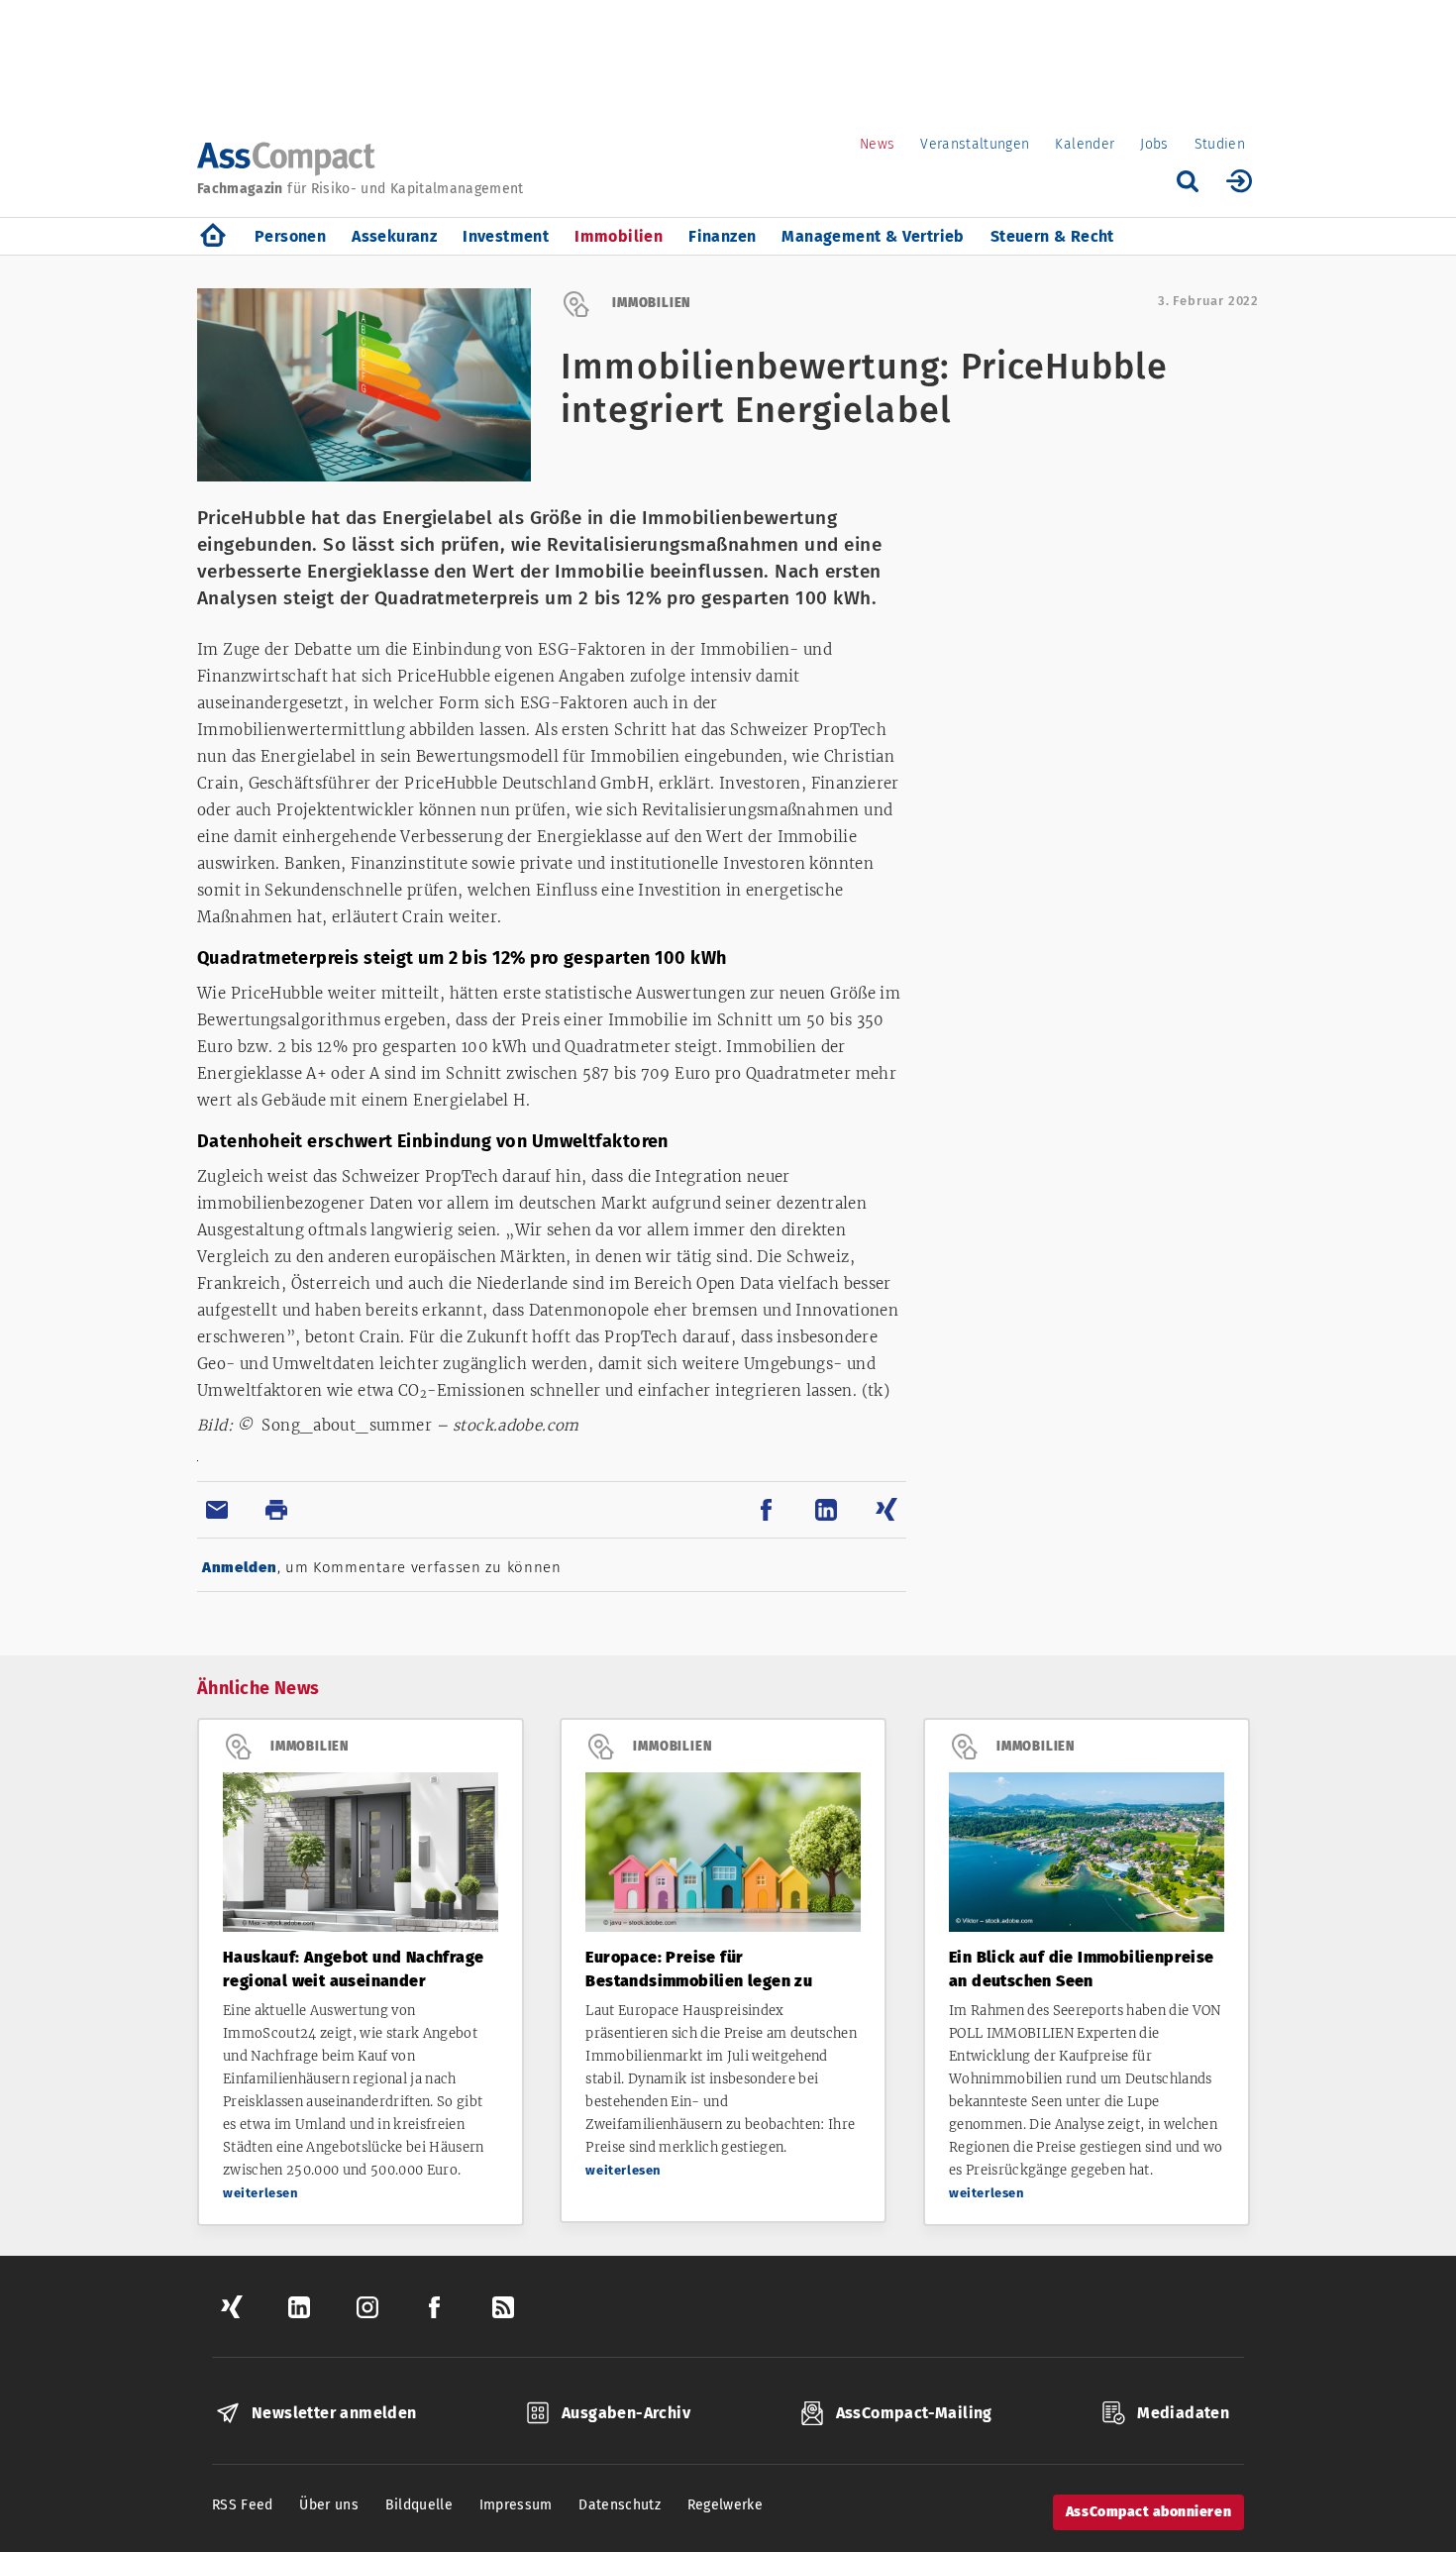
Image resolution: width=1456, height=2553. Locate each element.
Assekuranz (394, 236)
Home (213, 236)
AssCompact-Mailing (914, 2413)
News (877, 144)
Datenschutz (620, 2505)
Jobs (1154, 144)
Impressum (516, 2505)
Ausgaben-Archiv (626, 2413)
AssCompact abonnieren (1148, 2512)
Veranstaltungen (975, 144)
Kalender (1085, 144)
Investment (506, 236)
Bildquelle (419, 2505)
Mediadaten (1183, 2413)
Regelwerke (726, 2505)
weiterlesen (261, 2193)
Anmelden (240, 1567)
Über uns (329, 2505)
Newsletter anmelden (334, 2413)
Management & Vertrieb (873, 236)
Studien (1220, 144)
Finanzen (722, 236)
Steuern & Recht (1052, 236)
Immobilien (619, 236)
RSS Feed (243, 2505)
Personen (290, 236)
